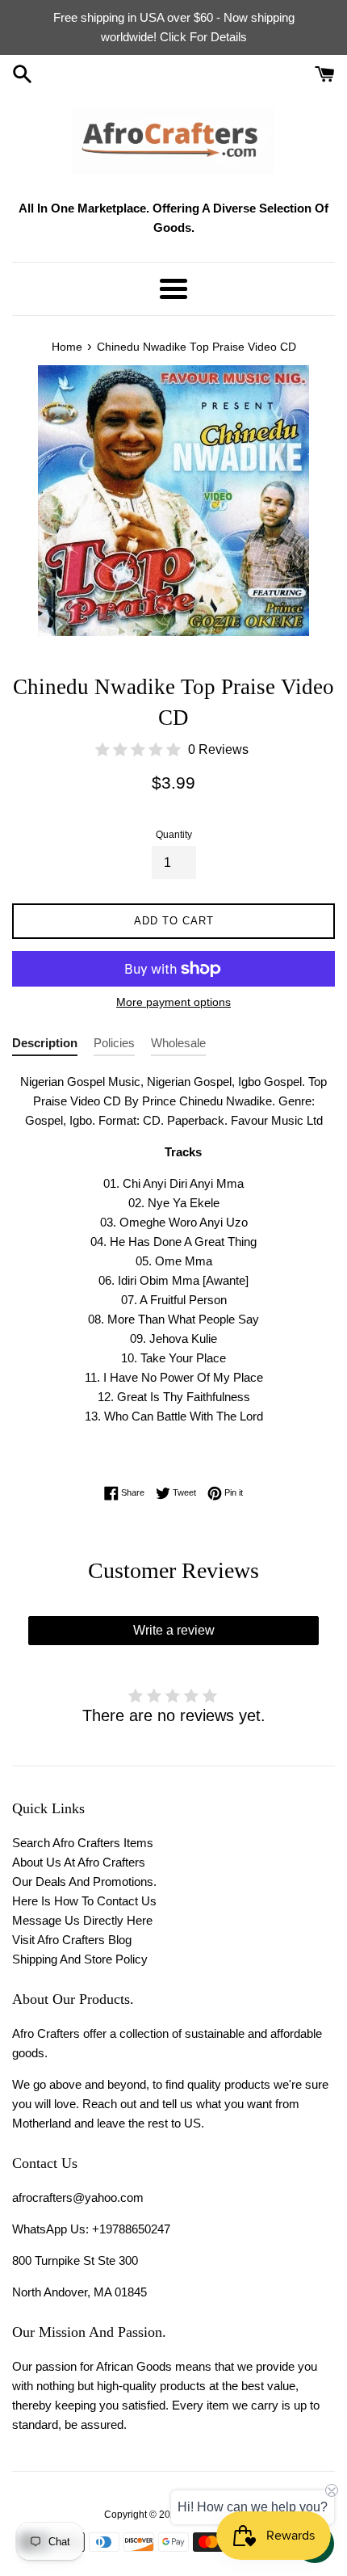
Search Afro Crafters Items (83, 1843)
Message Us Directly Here (82, 1920)
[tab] (45, 1046)
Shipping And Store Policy (80, 1959)
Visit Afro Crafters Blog (72, 1940)
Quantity (174, 835)
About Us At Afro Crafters (79, 1862)
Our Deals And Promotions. (84, 1881)
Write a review (174, 1630)
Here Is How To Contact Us (84, 1901)
